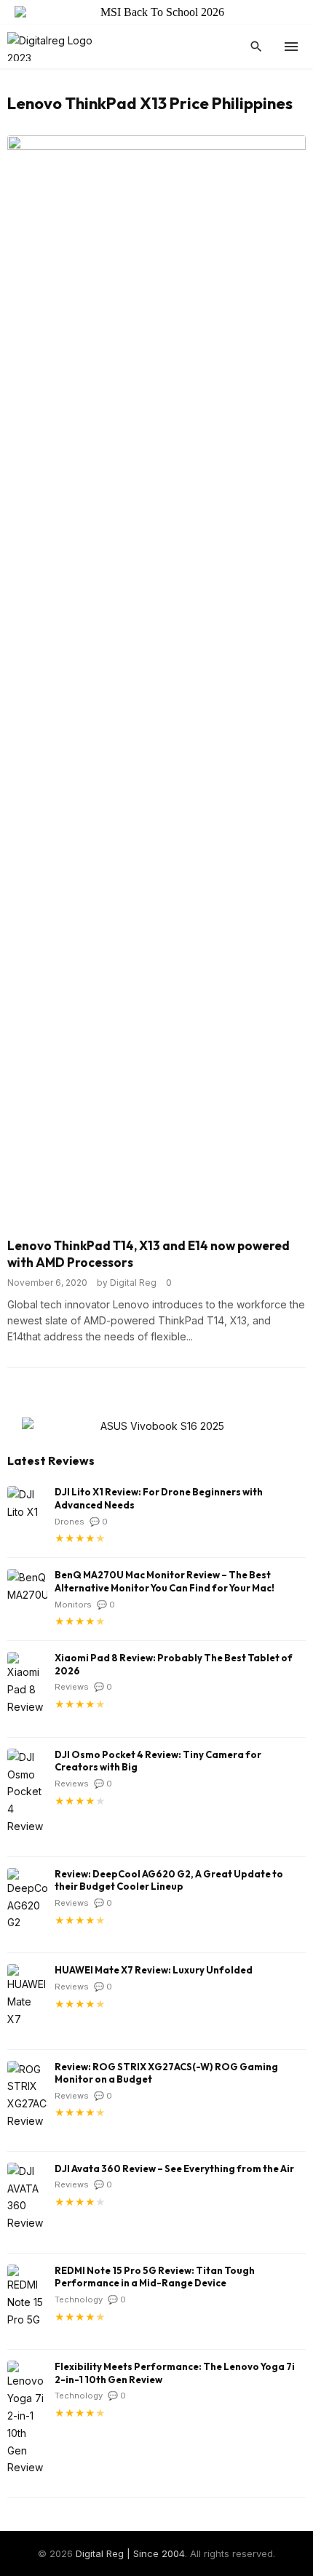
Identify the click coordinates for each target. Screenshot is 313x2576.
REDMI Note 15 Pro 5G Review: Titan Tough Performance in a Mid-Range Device (155, 2277)
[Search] (256, 47)
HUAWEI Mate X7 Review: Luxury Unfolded (154, 1970)
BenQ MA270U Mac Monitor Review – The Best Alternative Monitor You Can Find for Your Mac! (165, 1581)
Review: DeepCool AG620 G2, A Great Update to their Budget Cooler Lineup (169, 1880)
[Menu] (291, 47)
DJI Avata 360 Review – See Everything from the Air (174, 2168)
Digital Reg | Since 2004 (130, 2553)
